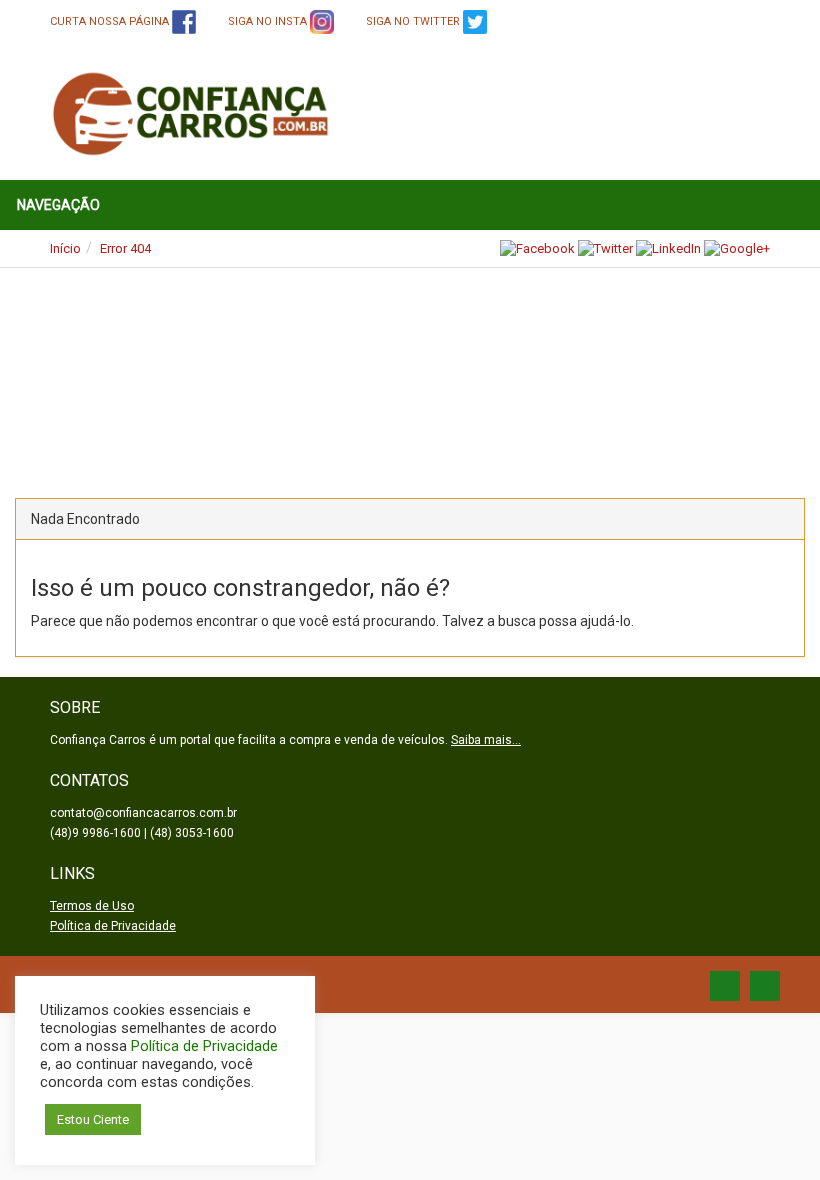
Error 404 (125, 248)
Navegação (58, 205)
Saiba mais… (486, 740)
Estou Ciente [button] (93, 1119)
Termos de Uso (92, 906)
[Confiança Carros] (191, 113)
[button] (66, 368)
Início (65, 248)
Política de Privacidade (113, 926)
